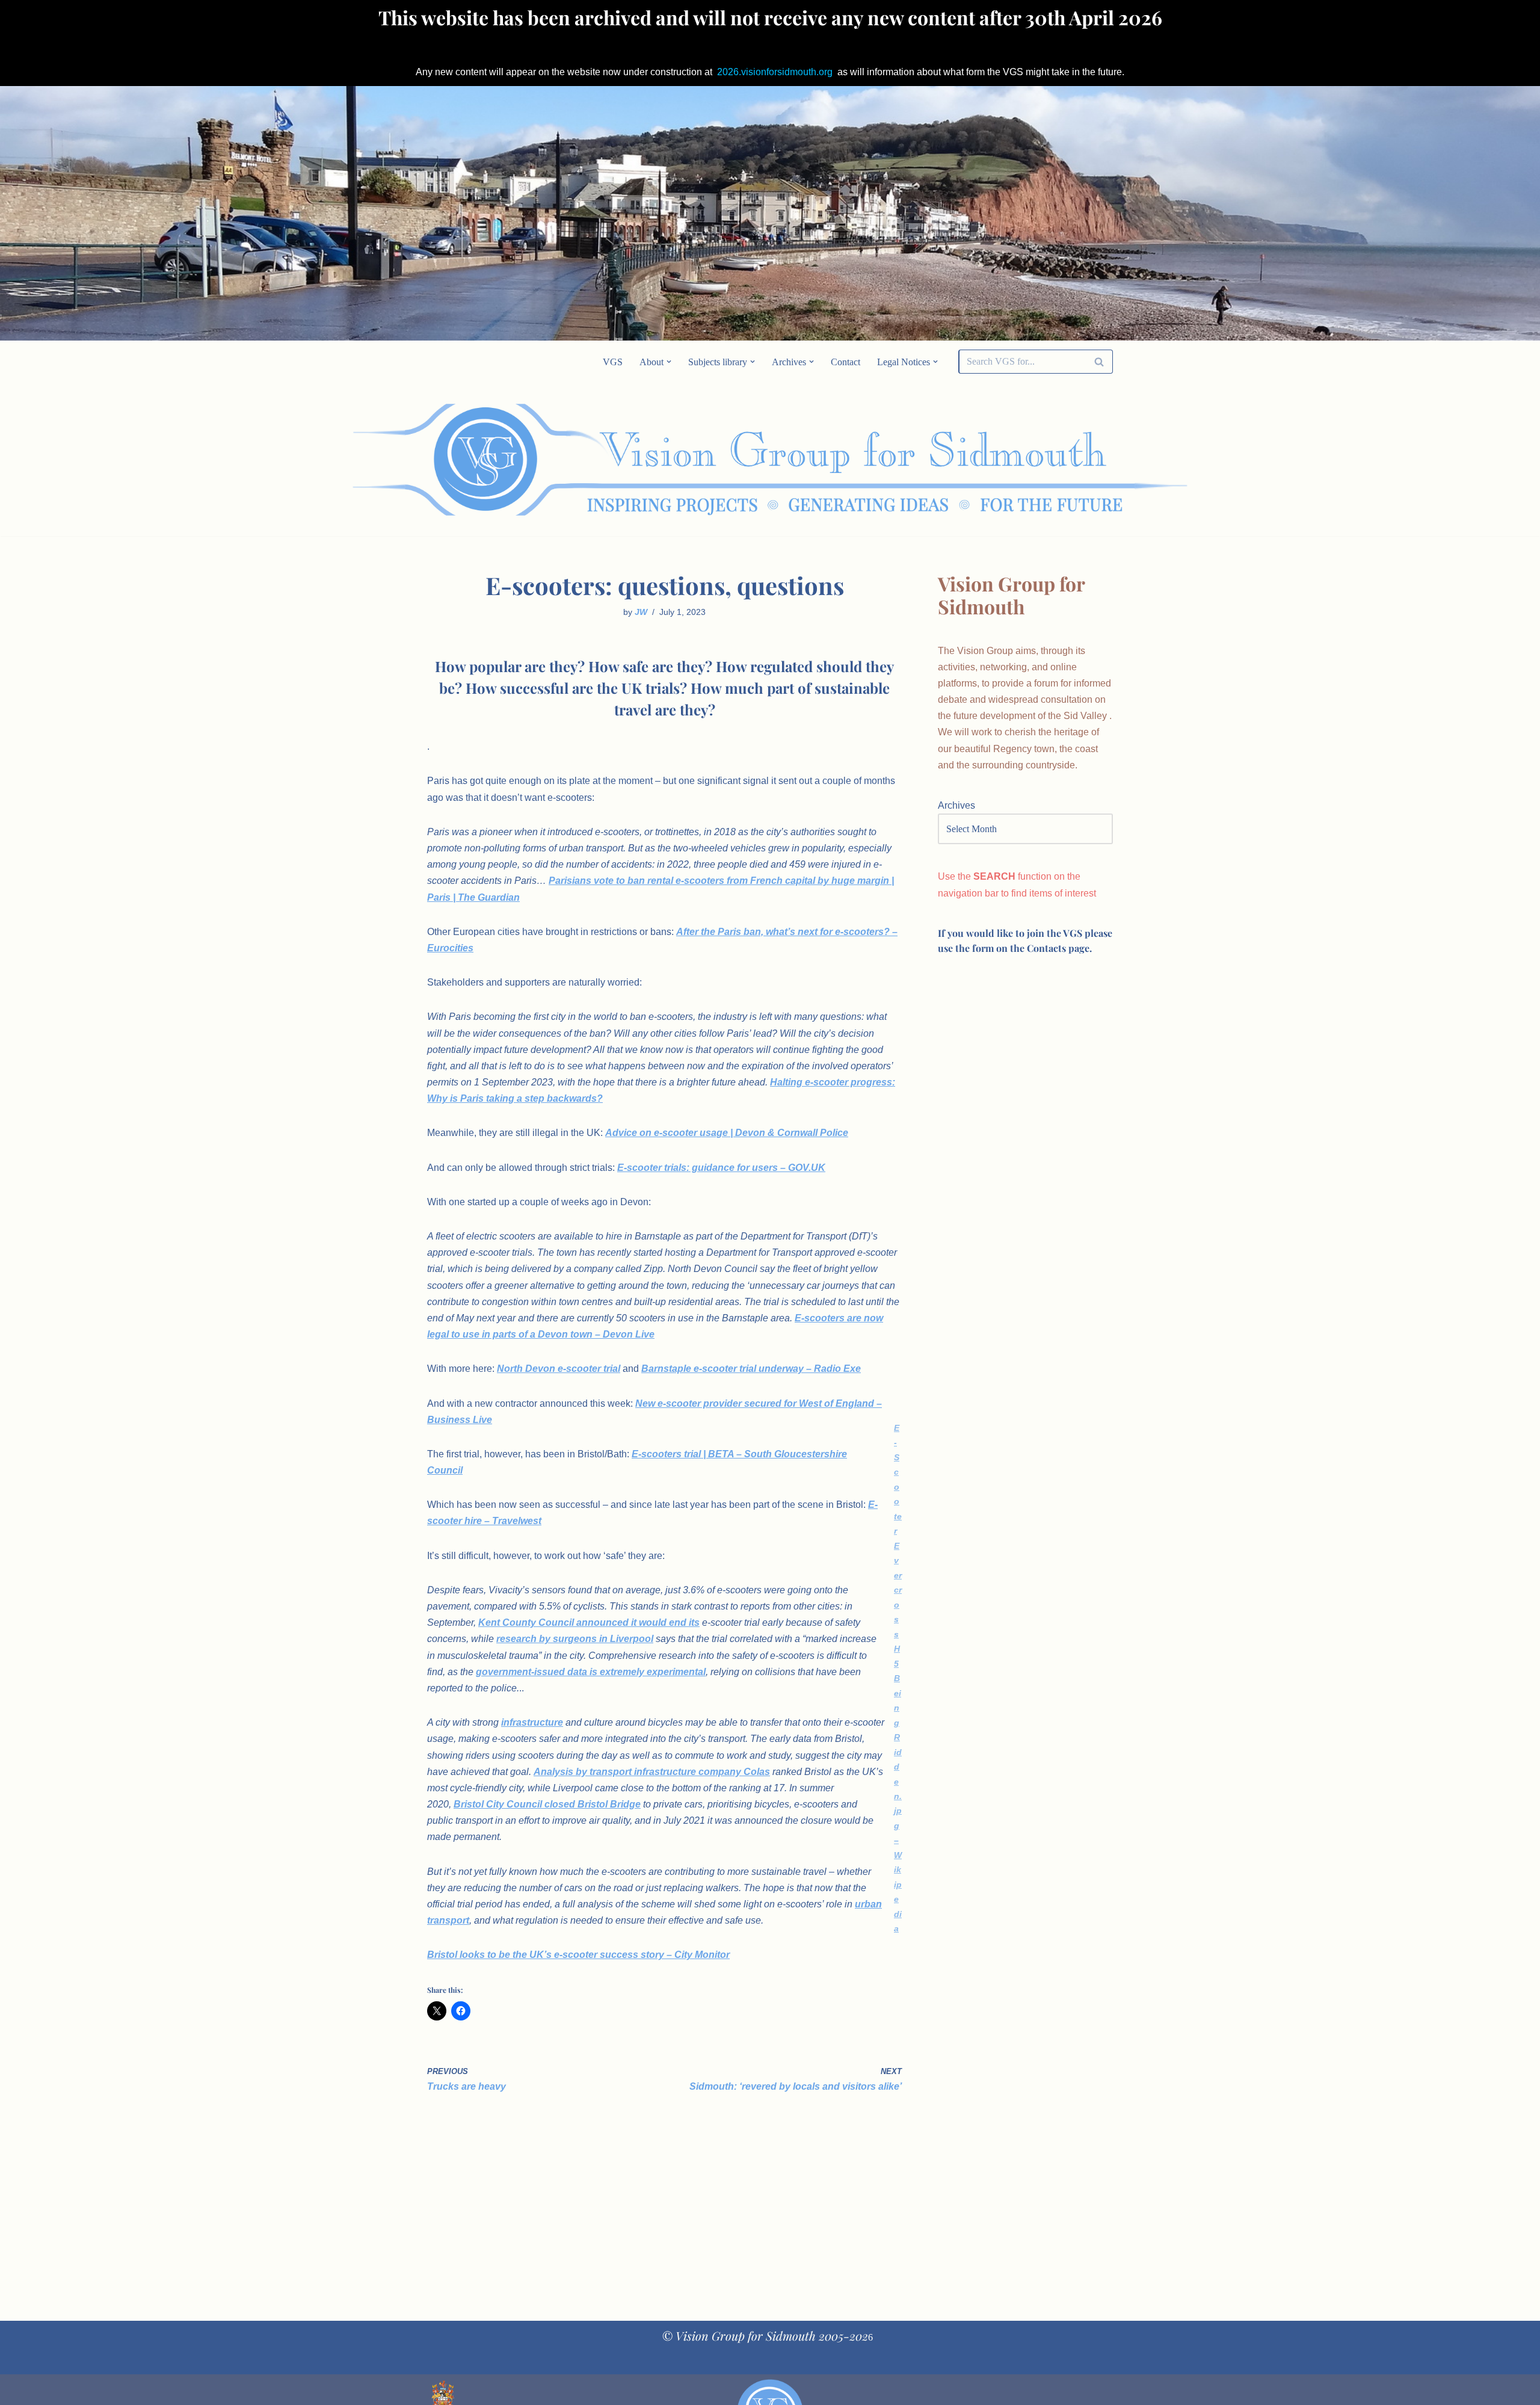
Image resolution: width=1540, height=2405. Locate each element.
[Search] (1099, 362)
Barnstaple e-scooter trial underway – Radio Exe (751, 1369)
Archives (956, 805)
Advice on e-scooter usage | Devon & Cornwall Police (727, 1133)
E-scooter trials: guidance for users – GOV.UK (721, 1168)
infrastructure (532, 1722)
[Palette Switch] (1017, 460)
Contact (845, 362)
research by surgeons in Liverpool (575, 1639)
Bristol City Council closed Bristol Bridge (547, 1804)
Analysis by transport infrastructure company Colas (652, 1772)
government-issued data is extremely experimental (591, 1672)
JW (641, 612)
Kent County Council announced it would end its (589, 1622)
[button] (669, 362)
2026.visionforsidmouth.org (775, 72)
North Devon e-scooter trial (559, 1369)
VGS (613, 362)
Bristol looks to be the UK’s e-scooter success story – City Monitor (578, 1955)
